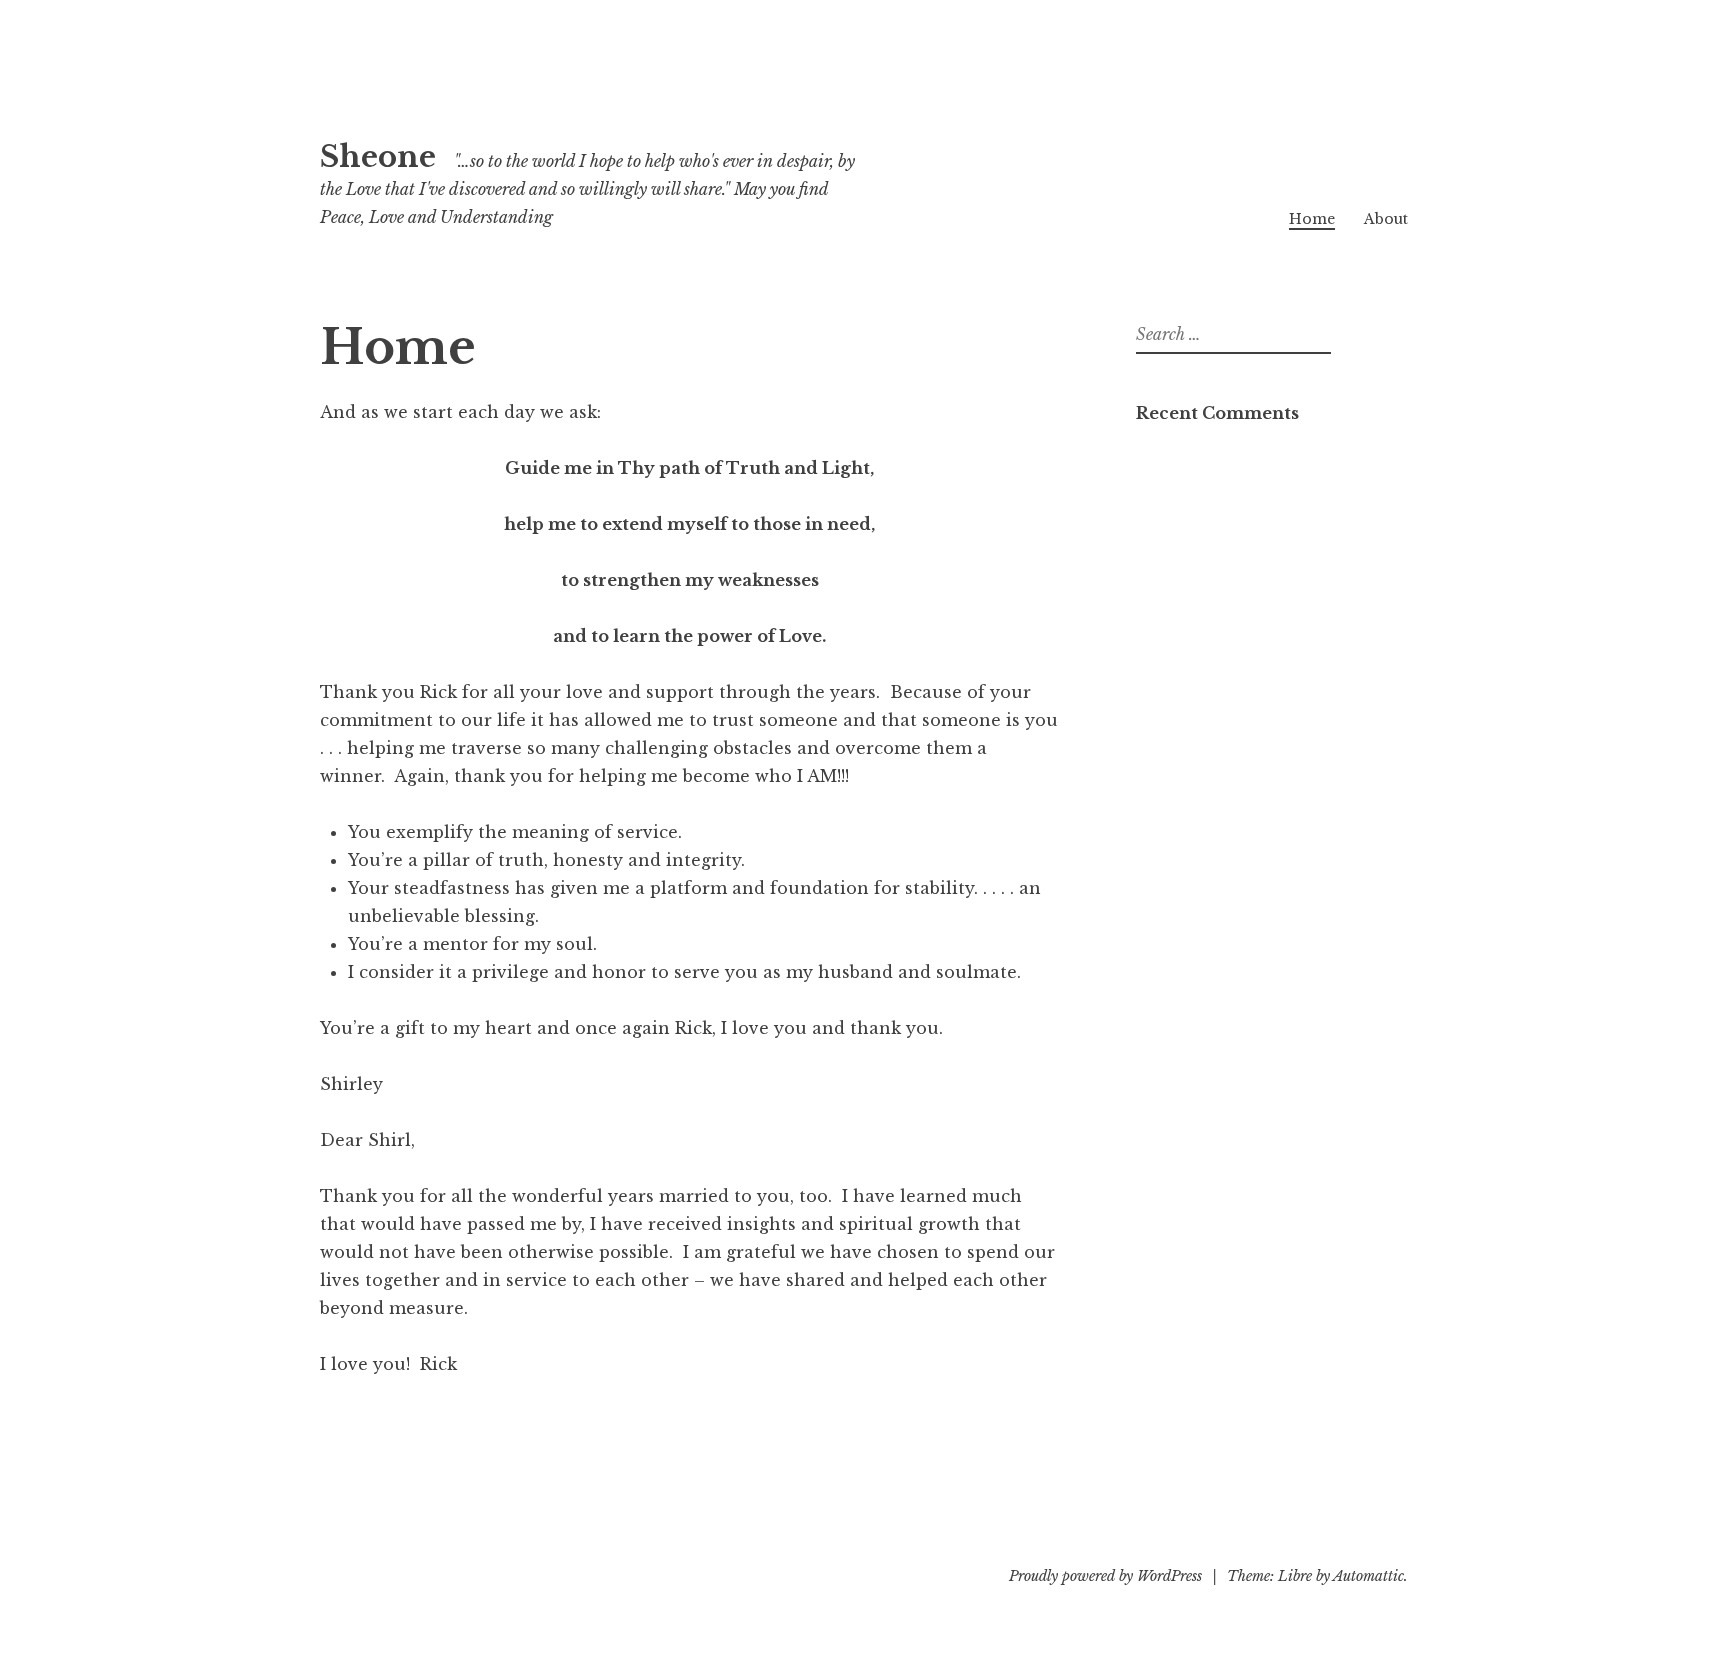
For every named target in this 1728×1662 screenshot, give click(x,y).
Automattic (1368, 1576)
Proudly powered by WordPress (1105, 1576)
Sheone (378, 157)
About (1386, 219)
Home (1312, 219)
